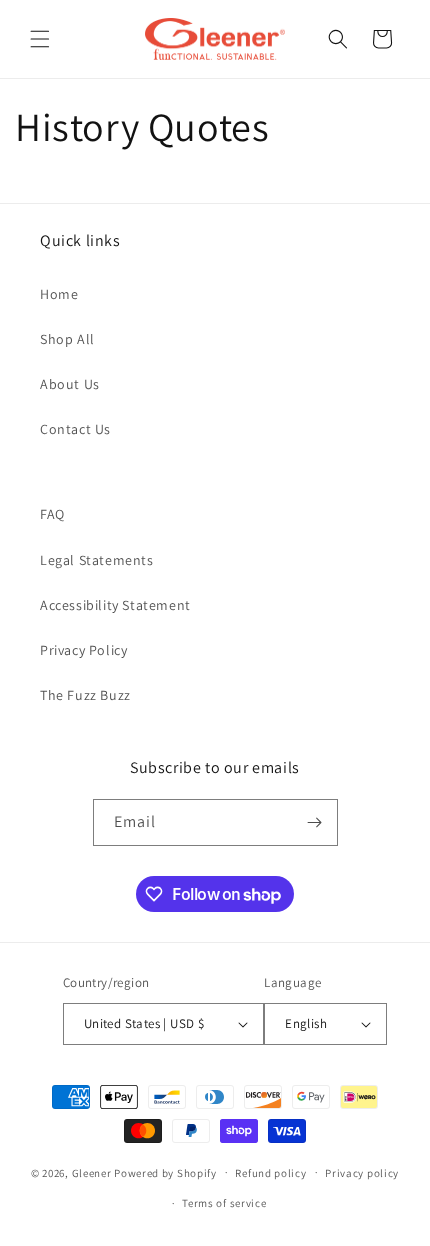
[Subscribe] (315, 822)
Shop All (67, 339)
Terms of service (224, 1203)
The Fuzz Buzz (85, 695)
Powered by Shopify (165, 1172)
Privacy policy (362, 1173)
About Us (70, 384)
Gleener (92, 1172)
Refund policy (270, 1173)
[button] (40, 39)
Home (59, 294)
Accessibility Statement (115, 605)
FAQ (52, 514)
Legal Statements (97, 560)
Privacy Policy (83, 650)
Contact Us (75, 429)
